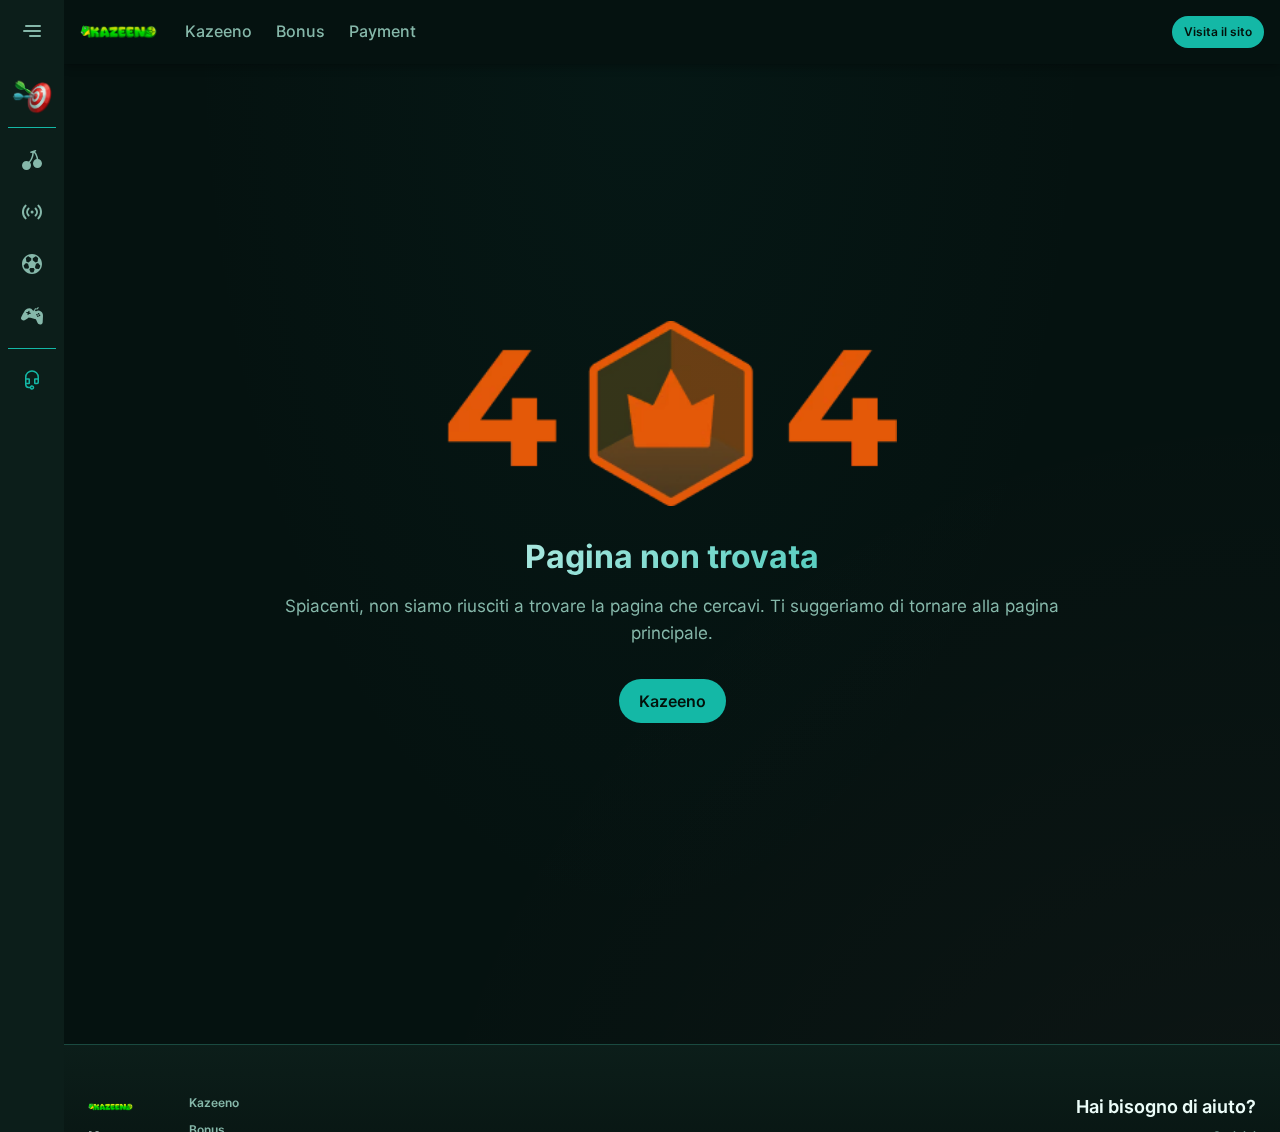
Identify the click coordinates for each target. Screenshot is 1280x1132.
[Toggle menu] (32, 32)
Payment (382, 31)
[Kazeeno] (118, 32)
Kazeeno (218, 31)
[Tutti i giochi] (32, 160)
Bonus (300, 31)
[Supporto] (32, 380)
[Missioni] (32, 96)
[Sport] (32, 264)
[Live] (32, 212)
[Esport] (32, 316)
